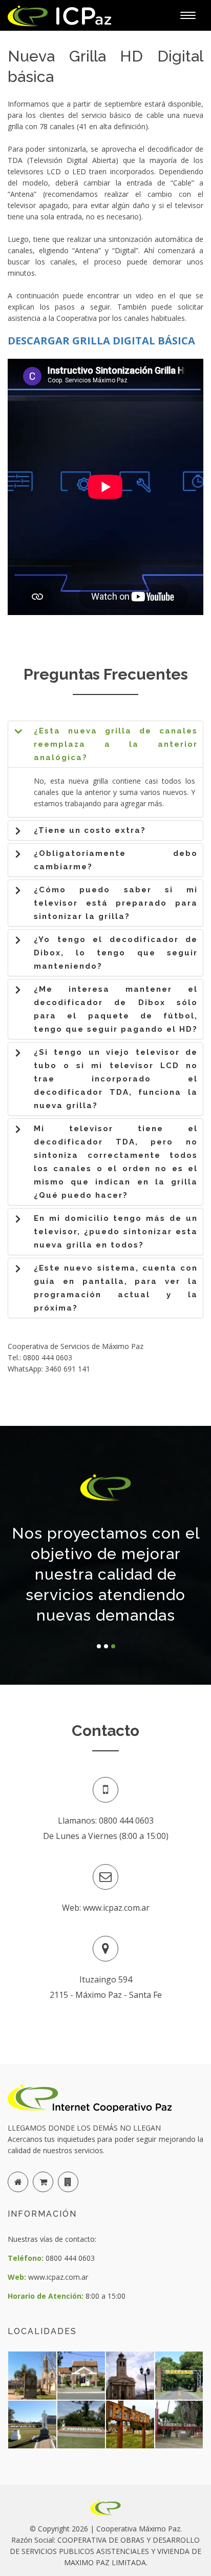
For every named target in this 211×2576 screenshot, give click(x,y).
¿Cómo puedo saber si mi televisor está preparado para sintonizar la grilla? (116, 903)
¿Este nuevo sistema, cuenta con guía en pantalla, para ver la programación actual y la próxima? (116, 1288)
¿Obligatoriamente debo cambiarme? (116, 860)
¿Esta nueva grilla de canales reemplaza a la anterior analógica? (116, 744)
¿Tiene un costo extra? (90, 830)
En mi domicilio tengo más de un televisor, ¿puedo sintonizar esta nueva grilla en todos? (116, 1232)
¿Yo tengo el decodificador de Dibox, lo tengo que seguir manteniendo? (116, 953)
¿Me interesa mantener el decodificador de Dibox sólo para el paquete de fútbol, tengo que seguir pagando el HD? (116, 1009)
